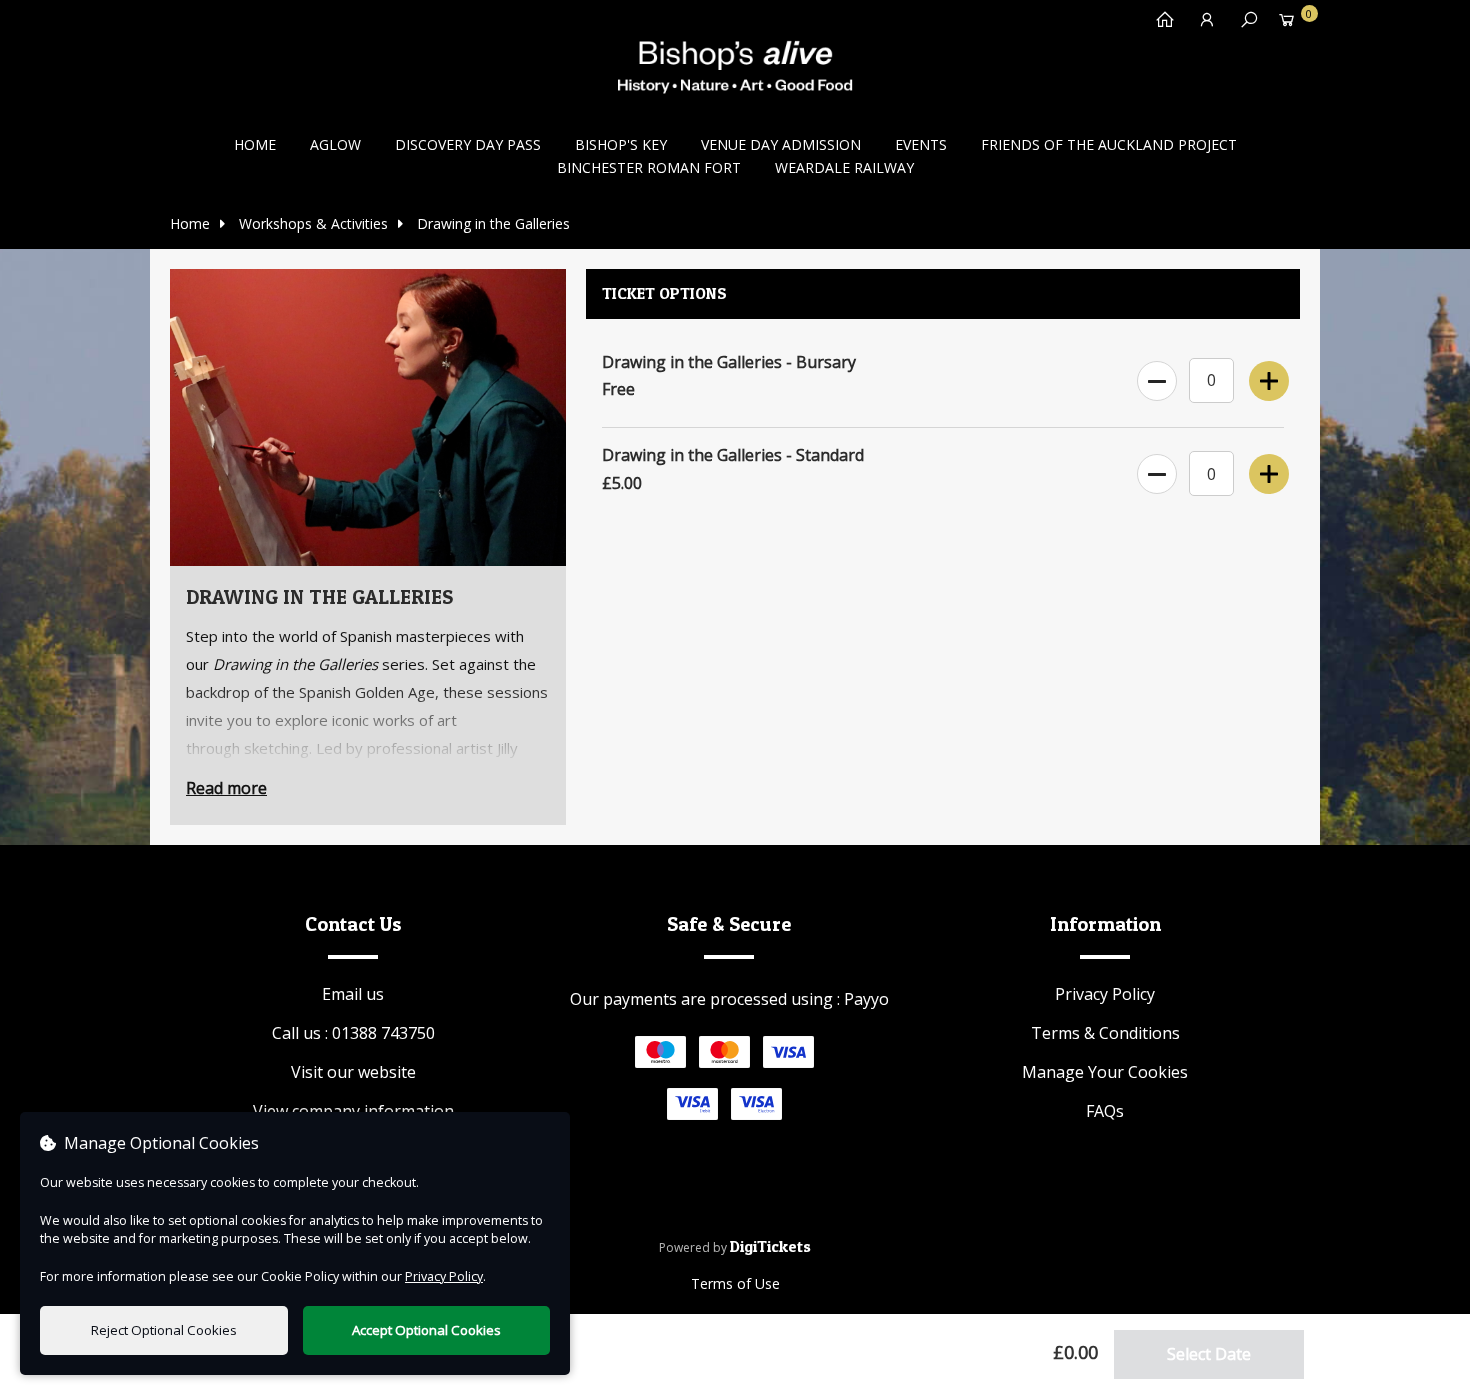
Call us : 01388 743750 (353, 1033)
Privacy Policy (1105, 994)
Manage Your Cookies (1105, 1072)
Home (255, 144)
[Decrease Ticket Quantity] (1155, 377)
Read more (226, 788)
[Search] (1244, 24)
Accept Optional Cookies (426, 1330)
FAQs (1105, 1111)
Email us (353, 994)
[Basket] (1286, 24)
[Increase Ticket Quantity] (1267, 377)
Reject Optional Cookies (164, 1330)
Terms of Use (735, 1283)
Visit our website (353, 1072)
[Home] (1160, 24)
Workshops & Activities (311, 223)
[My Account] (1202, 24)
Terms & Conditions (1105, 1033)
